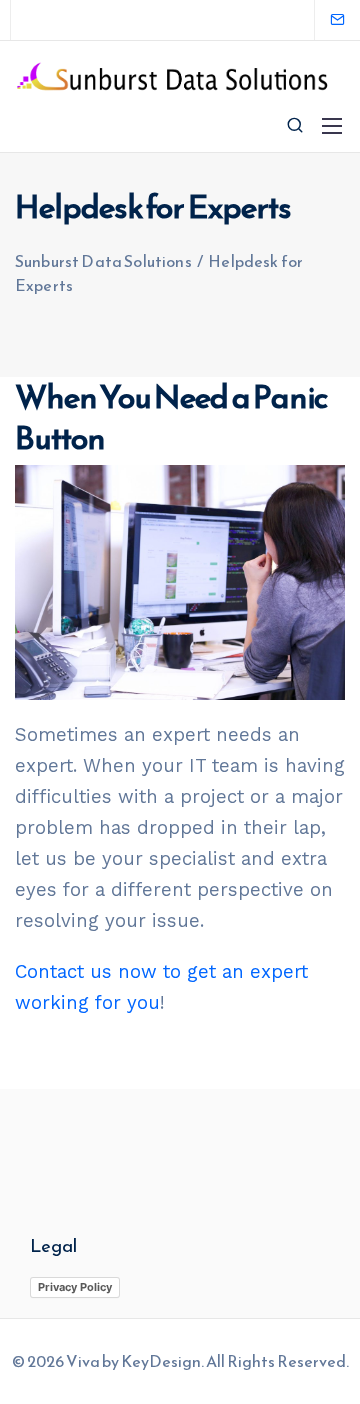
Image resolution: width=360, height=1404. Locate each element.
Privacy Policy (75, 1287)
